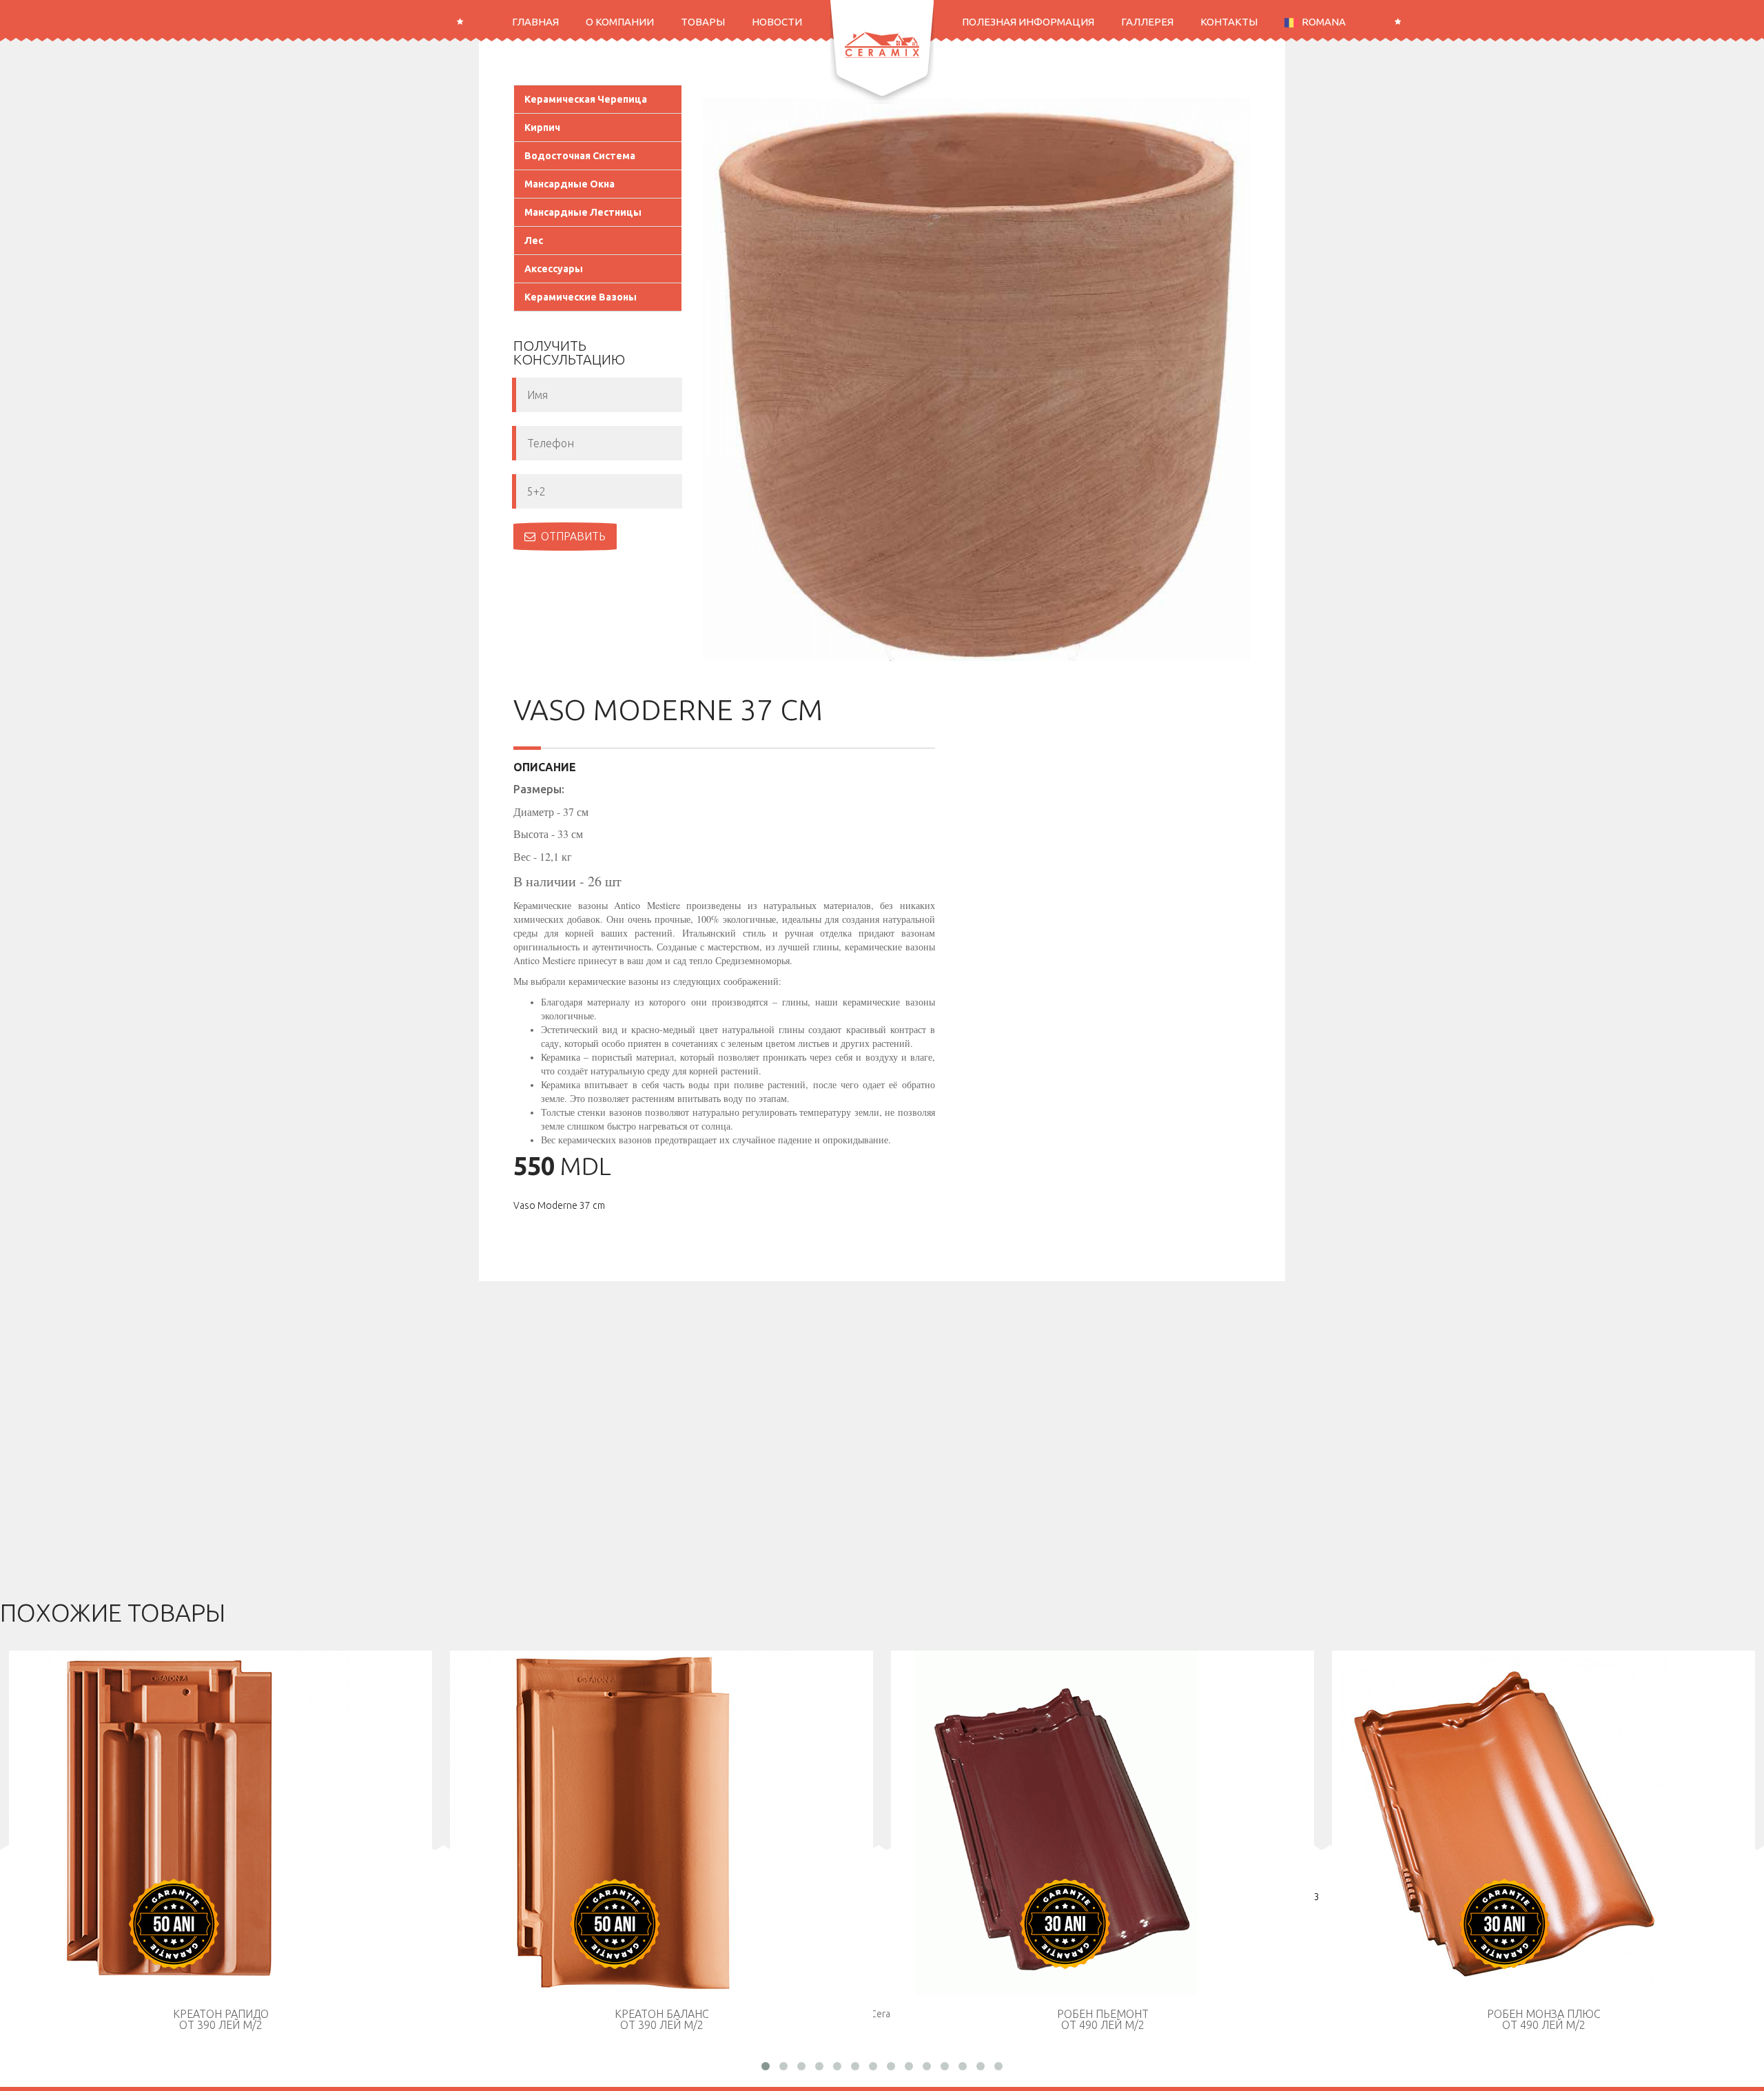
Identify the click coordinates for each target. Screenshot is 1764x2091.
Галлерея (1147, 22)
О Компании (620, 22)
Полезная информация (1028, 22)
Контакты (1229, 22)
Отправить (573, 536)
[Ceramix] (882, 45)
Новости (777, 22)
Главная (535, 22)
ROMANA (1324, 22)
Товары (703, 22)
